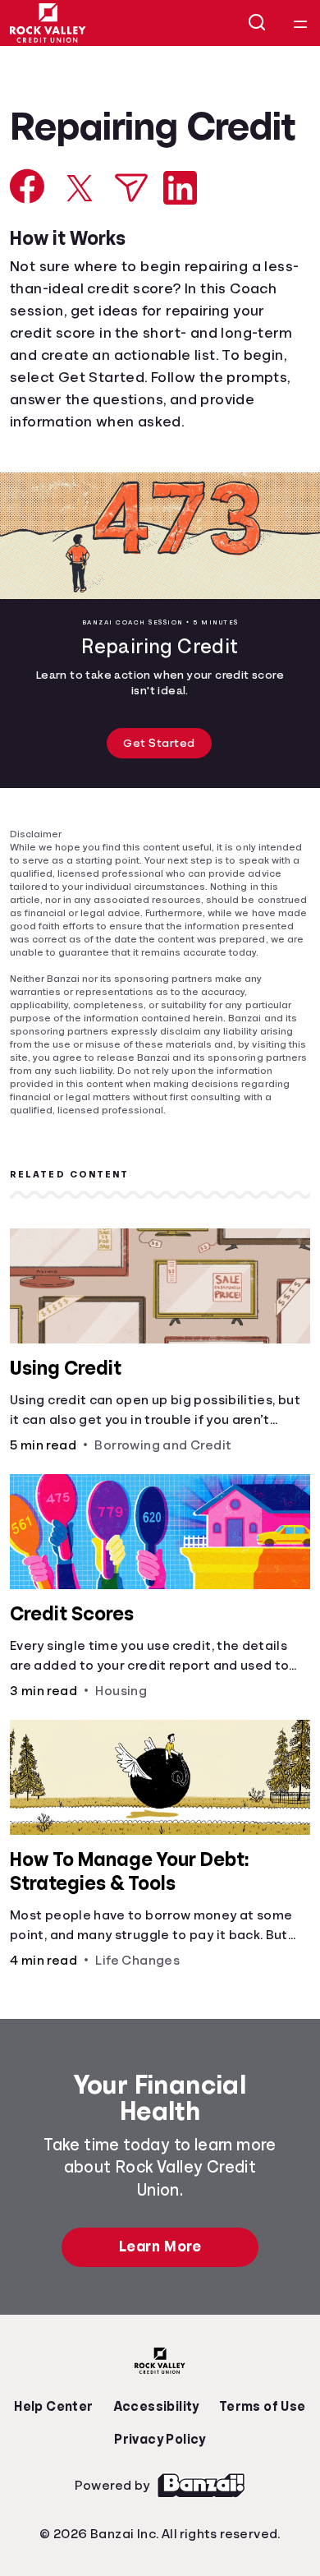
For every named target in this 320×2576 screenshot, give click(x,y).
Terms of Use (258, 2438)
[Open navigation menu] (300, 23)
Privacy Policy (160, 2471)
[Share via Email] (131, 231)
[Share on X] (80, 232)
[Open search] (258, 23)
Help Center (57, 2438)
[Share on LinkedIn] (180, 231)
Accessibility (156, 2438)
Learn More (160, 2279)
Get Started (160, 788)
